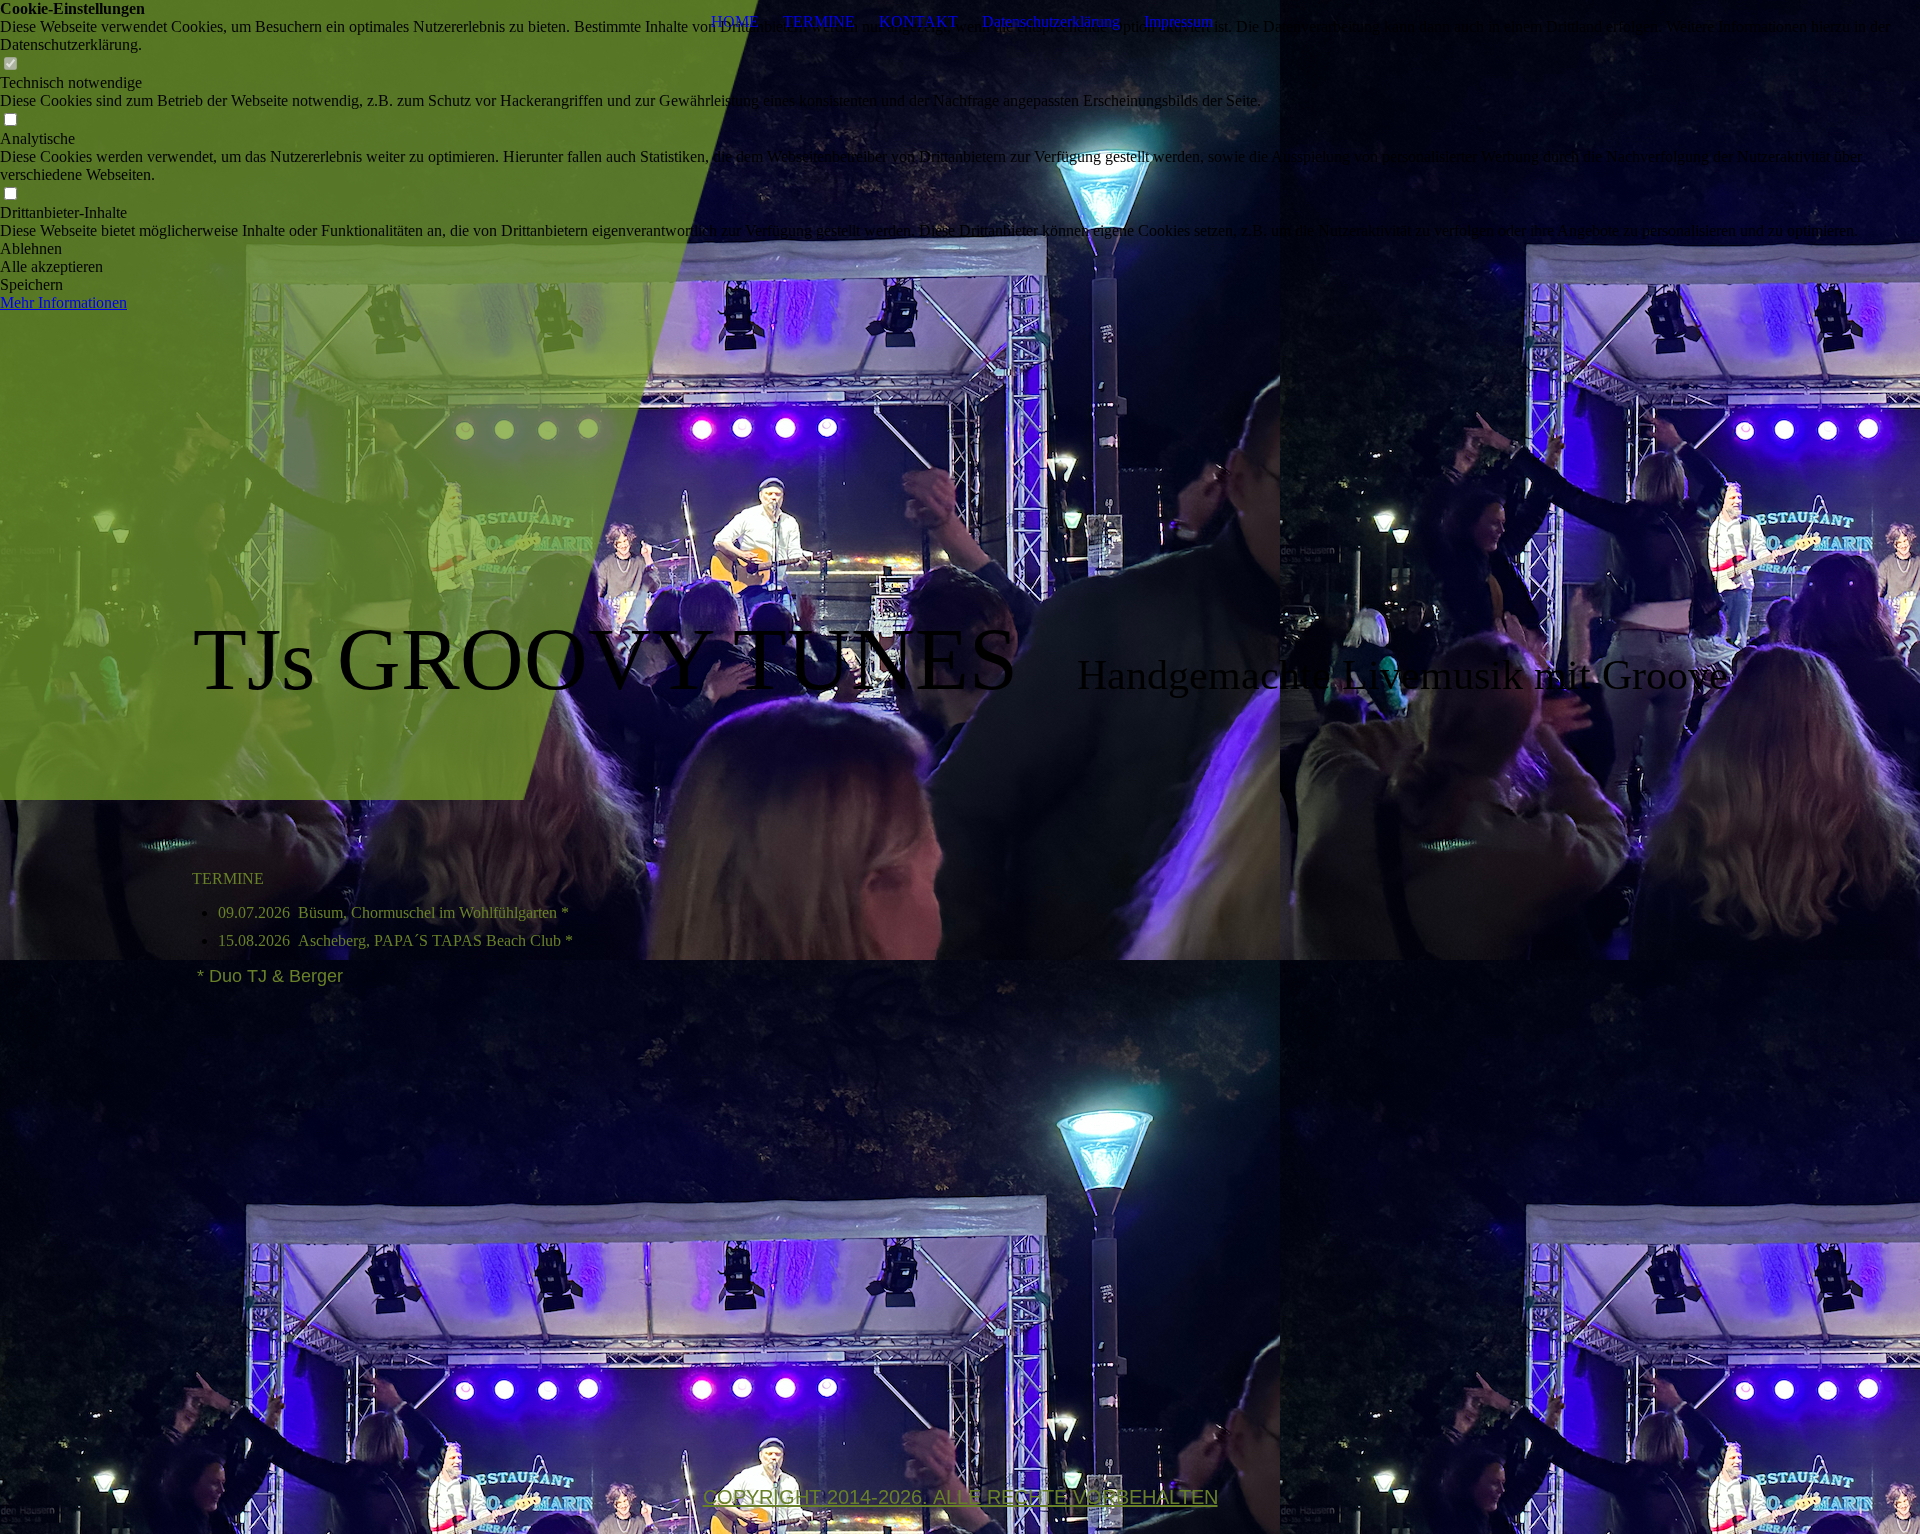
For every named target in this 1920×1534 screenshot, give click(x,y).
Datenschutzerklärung (1051, 21)
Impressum (1178, 21)
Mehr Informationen (63, 302)
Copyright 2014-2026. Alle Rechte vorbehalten (960, 1497)
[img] (960, 400)
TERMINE (819, 21)
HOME (735, 21)
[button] (960, 249)
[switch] (10, 64)
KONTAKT (918, 21)
